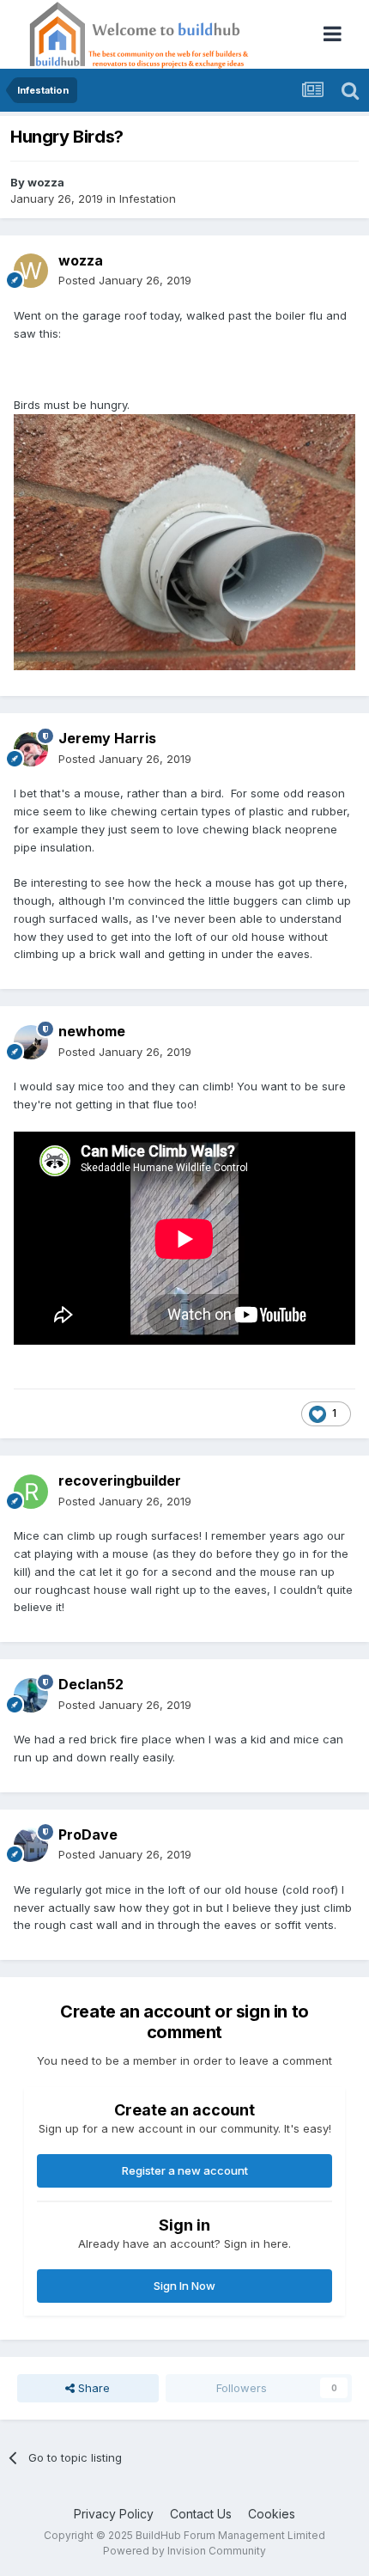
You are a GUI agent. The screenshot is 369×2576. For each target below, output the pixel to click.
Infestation (148, 198)
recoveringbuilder (120, 1480)
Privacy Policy (114, 2514)
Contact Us (201, 2514)
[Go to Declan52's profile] (31, 1695)
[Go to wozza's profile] (31, 271)
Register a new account (185, 2170)
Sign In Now (184, 2286)
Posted (125, 280)
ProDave (88, 1834)
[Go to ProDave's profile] (31, 1845)
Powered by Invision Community (184, 2551)
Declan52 (91, 1684)
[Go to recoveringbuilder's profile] (31, 1492)
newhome (92, 1031)
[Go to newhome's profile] (31, 1042)
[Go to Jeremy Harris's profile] (31, 749)
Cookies (272, 2514)
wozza (46, 182)
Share (92, 2388)
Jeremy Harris (107, 738)
